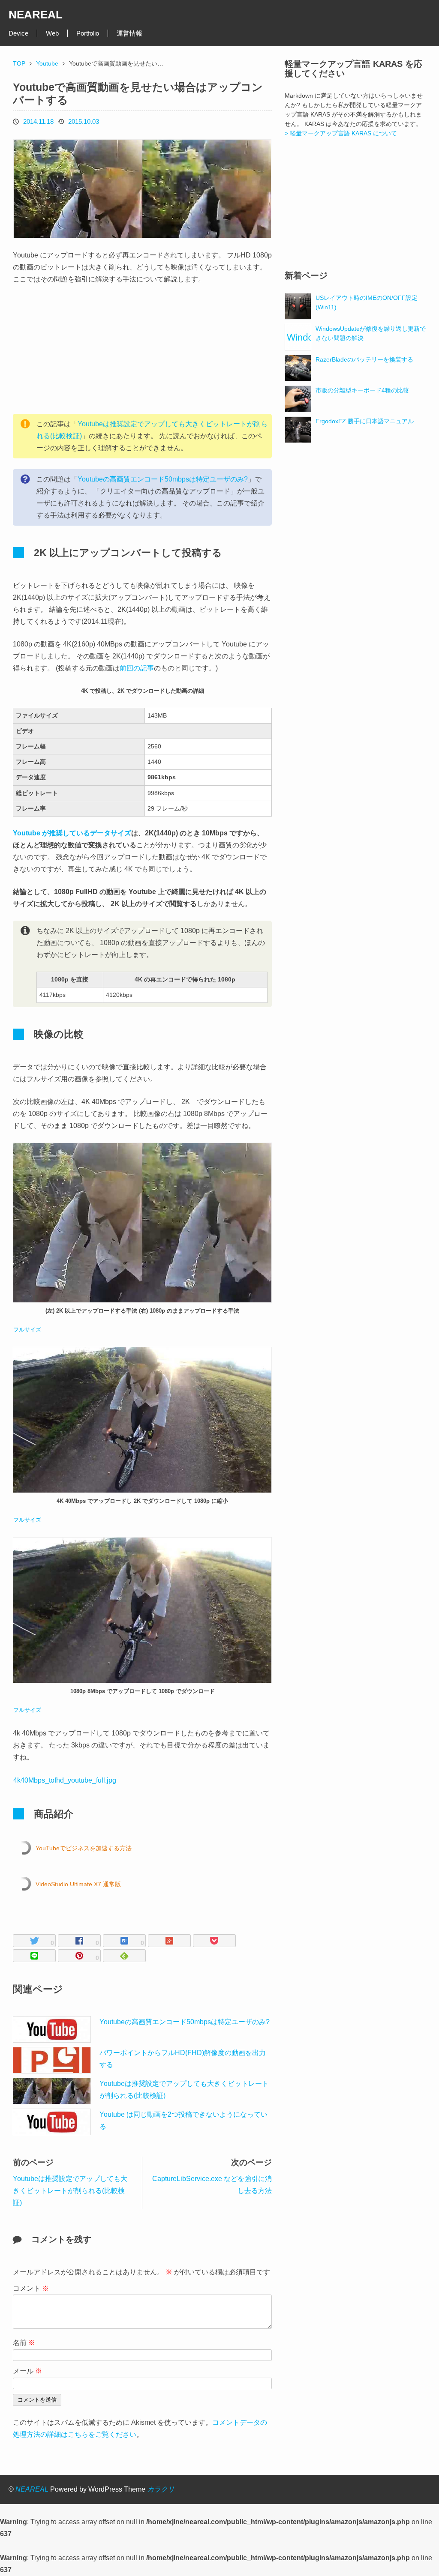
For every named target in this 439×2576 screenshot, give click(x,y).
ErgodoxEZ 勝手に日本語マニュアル (365, 421)
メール (27, 2371)
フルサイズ (27, 1330)
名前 (24, 2343)
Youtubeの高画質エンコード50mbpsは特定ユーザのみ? (163, 479)
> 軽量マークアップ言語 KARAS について (341, 133)
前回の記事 (137, 668)
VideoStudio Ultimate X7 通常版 (78, 1884)
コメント (31, 2288)
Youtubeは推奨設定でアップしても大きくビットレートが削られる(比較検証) (70, 2191)
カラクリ (161, 2489)
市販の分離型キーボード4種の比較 (362, 390)
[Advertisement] (78, 350)
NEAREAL (36, 15)
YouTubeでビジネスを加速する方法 (84, 1848)
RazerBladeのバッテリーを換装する (364, 359)
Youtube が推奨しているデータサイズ (72, 833)
